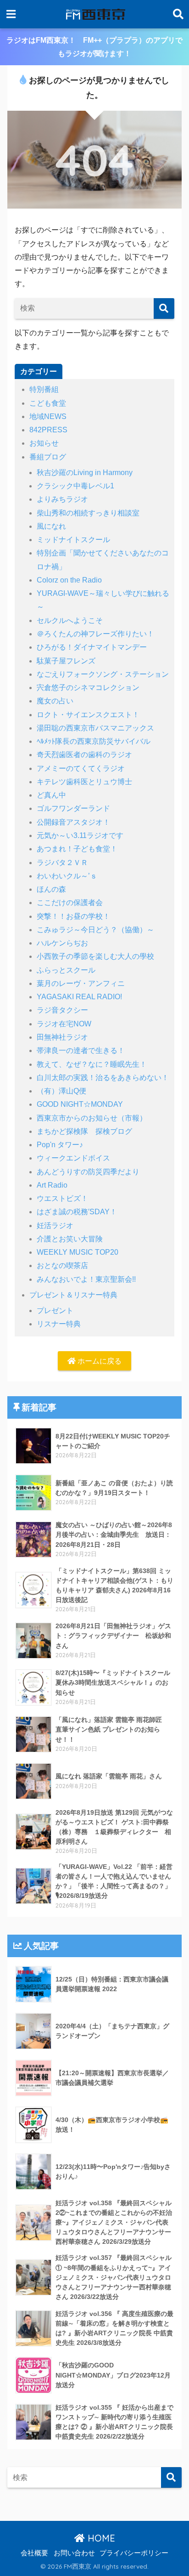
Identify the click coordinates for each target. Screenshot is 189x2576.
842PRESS (48, 430)
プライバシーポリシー (134, 2553)
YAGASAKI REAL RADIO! (79, 997)
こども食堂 (48, 403)
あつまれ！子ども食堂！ (77, 849)
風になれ (51, 526)
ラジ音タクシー (62, 1010)
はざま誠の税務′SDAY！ (77, 1212)
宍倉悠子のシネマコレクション (88, 688)
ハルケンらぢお (62, 943)
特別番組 (44, 389)
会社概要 (34, 2553)
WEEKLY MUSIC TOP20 (78, 1252)
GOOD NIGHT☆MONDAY (80, 1104)
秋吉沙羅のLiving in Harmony (85, 473)
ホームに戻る (99, 1361)
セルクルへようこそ (70, 620)
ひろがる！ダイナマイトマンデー (92, 647)
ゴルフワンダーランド (73, 808)
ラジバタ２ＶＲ (62, 863)
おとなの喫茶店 (62, 1265)
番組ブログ (48, 457)
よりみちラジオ (62, 499)
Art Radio (52, 1185)
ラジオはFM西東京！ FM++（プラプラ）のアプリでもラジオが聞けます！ (94, 47)
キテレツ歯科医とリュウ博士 (84, 782)
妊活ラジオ (55, 1226)
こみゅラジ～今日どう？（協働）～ (95, 930)
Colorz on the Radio (69, 580)
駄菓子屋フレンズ (66, 661)
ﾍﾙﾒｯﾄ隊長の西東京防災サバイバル (94, 741)
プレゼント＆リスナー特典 (73, 1295)
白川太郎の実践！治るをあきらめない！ (103, 1078)
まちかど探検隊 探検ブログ (84, 1131)
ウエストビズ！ (62, 1198)
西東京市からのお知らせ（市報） (92, 1118)
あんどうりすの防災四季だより (88, 1172)
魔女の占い (55, 701)
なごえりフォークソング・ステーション (103, 674)
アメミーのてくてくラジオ (81, 768)
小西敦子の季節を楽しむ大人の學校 (95, 956)
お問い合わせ (74, 2553)
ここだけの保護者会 (70, 903)
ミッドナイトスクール (73, 540)
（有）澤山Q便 (61, 1091)
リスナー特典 (59, 1324)
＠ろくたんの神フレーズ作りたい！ (95, 634)
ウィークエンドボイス (73, 1158)
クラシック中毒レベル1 (75, 486)
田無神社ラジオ (62, 1037)
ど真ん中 (51, 795)
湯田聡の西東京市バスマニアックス (95, 728)
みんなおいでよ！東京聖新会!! (86, 1279)
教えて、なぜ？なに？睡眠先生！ (92, 1064)
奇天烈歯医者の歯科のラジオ (84, 755)
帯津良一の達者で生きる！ (81, 1050)
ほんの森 (51, 889)
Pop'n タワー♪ (60, 1145)
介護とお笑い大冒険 (70, 1239)
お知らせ (44, 443)
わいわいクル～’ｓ (67, 876)
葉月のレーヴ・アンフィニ (81, 983)
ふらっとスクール (66, 970)
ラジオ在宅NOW (64, 1024)
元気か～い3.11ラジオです (80, 835)
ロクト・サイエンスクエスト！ (88, 715)
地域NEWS (48, 416)
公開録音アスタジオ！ (73, 822)
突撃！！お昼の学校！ (73, 916)
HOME (100, 2538)
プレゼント (55, 1311)
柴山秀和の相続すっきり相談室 (88, 513)
